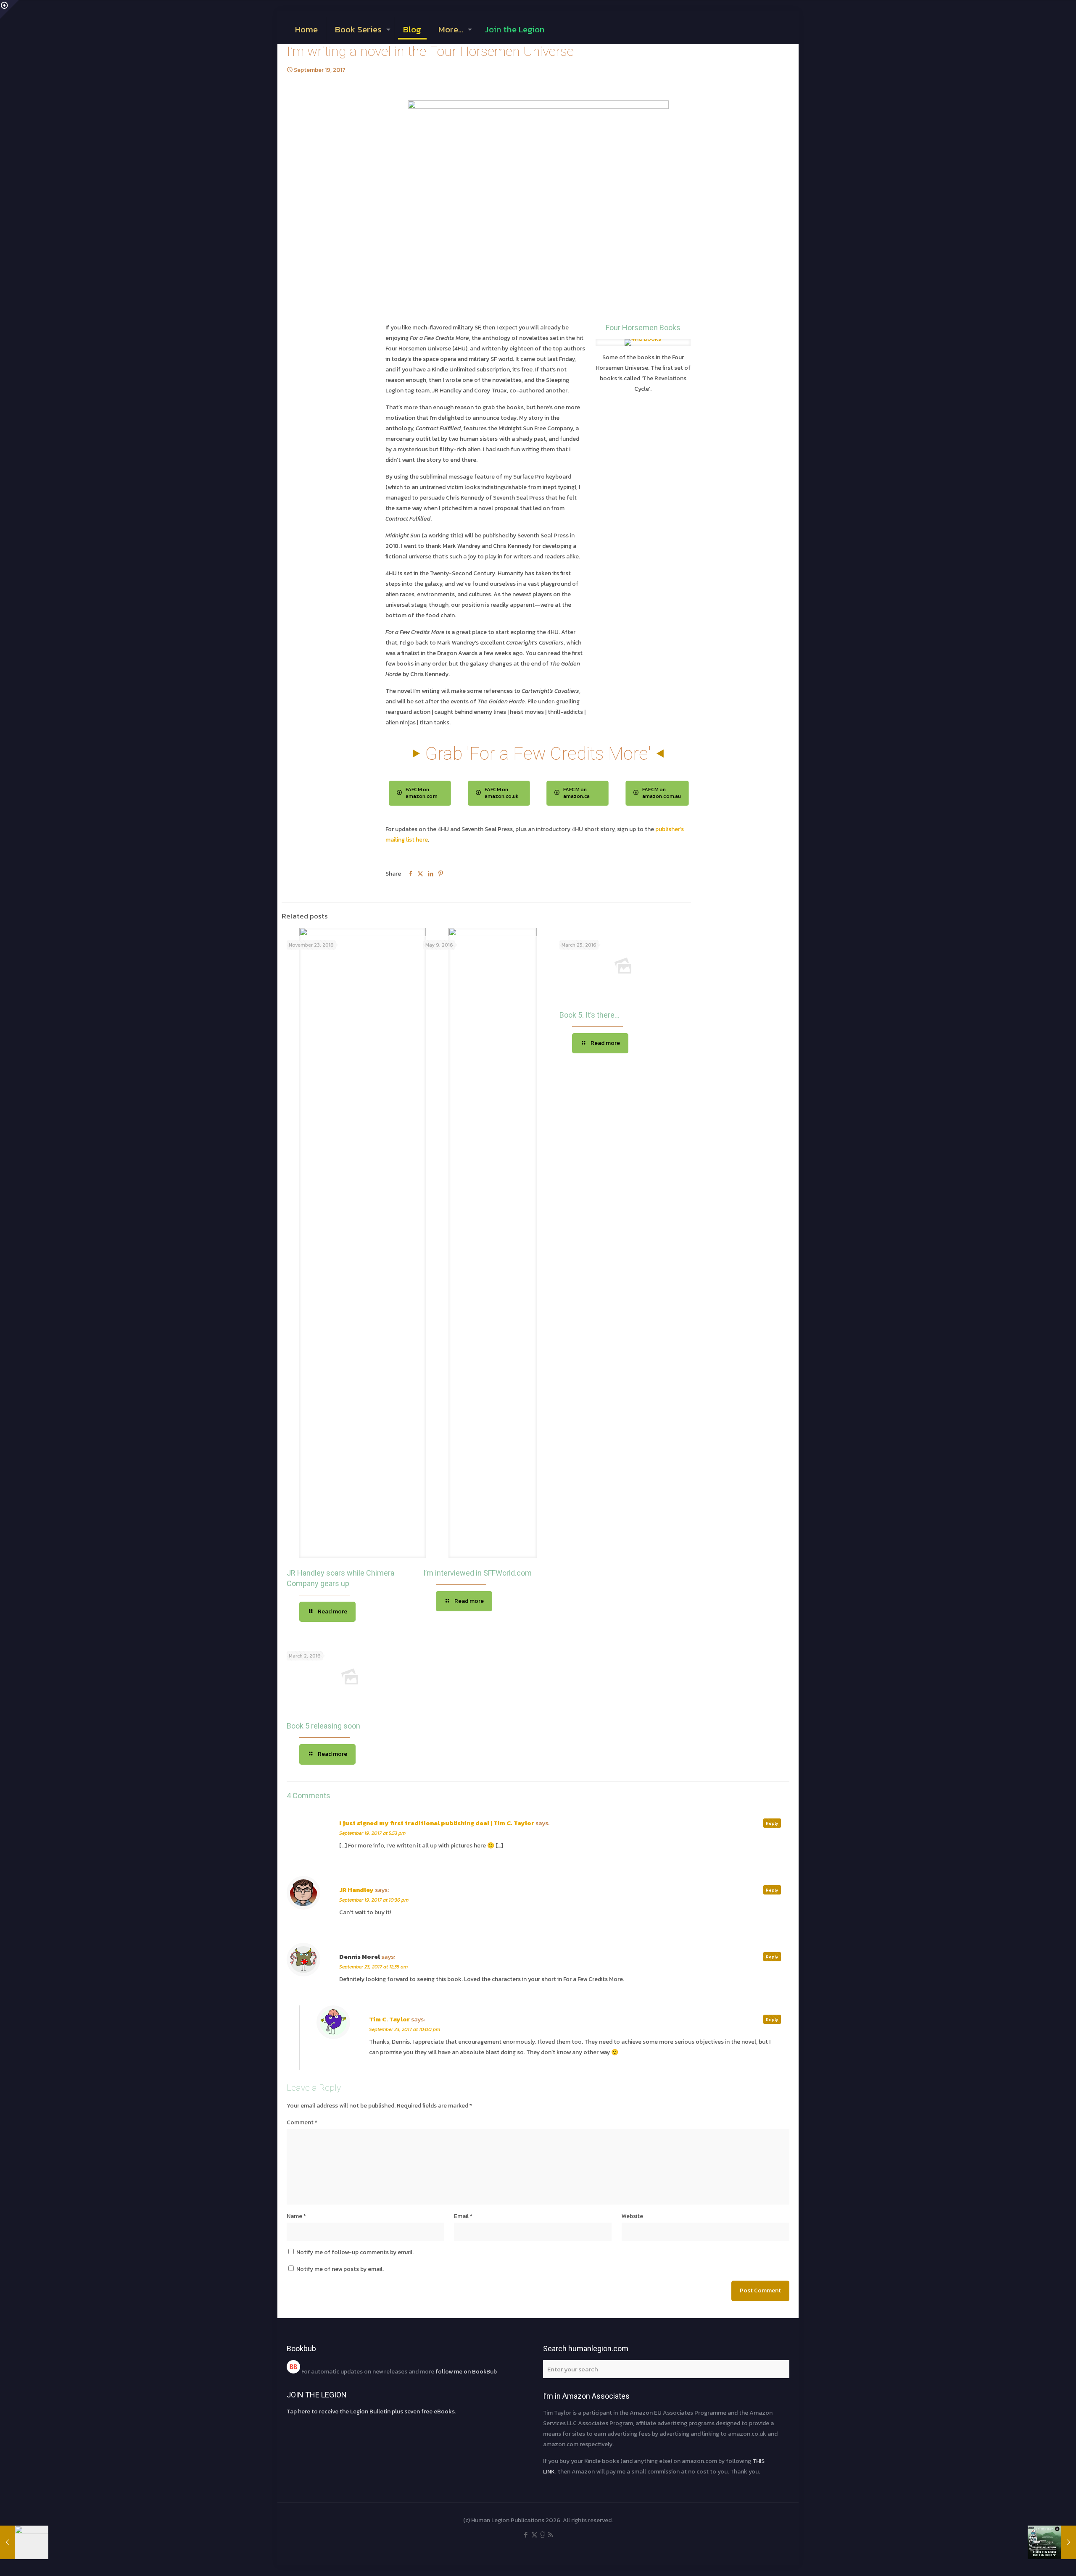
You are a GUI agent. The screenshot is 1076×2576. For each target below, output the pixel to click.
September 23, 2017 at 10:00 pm (405, 2029)
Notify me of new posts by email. (340, 2269)
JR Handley (356, 1890)
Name (296, 2216)
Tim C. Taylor (389, 2019)
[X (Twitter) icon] (534, 2535)
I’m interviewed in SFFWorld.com (477, 1573)
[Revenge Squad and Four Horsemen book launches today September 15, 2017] (24, 2542)
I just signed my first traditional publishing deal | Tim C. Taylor (437, 1823)
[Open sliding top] (9, 9)
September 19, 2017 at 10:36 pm (374, 1900)
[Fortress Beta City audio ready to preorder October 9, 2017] (1052, 2542)
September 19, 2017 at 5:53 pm (372, 1833)
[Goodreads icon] (542, 2535)
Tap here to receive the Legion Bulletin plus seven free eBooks (371, 2412)
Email (463, 2216)
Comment (302, 2122)
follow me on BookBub (465, 2372)
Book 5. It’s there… (589, 1015)
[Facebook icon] (526, 2535)
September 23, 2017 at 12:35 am (373, 1967)
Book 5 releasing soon (323, 1726)
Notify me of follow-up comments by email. (355, 2252)
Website (632, 2216)
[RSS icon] (550, 2535)
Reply (772, 1823)
